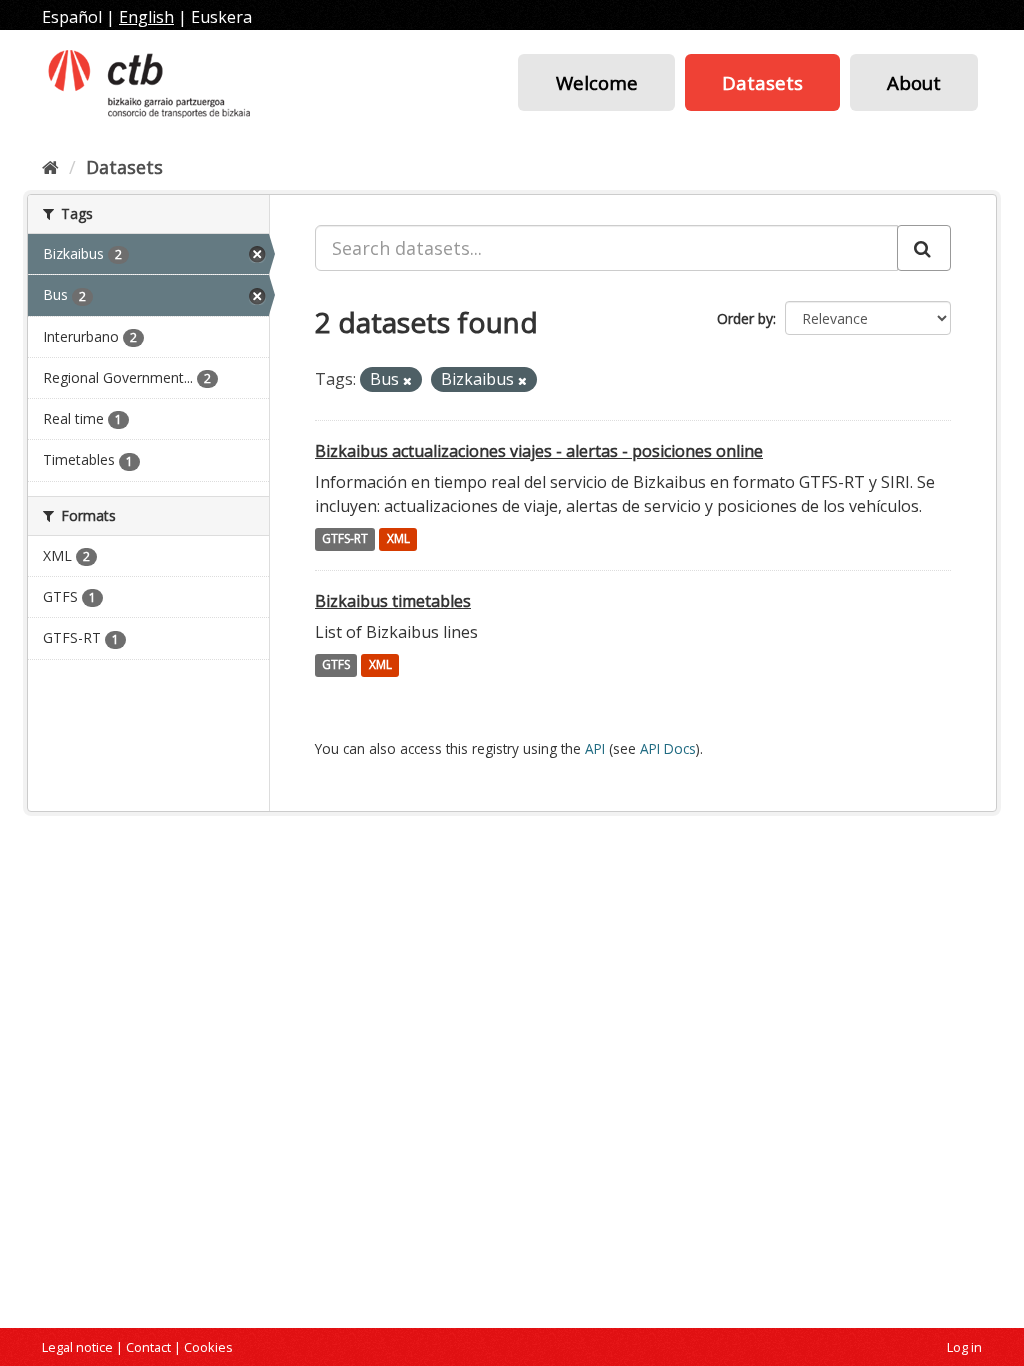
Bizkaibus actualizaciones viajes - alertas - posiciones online (539, 451)
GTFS (336, 665)
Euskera (221, 17)
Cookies (208, 1347)
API (595, 748)
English (146, 17)
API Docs (668, 748)
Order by (745, 318)
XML (398, 539)
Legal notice (77, 1347)
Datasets (762, 82)
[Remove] (407, 380)
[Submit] (924, 248)
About (914, 82)
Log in (964, 1347)
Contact (148, 1347)
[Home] (50, 167)
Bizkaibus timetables (393, 601)
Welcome (597, 82)
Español (72, 17)
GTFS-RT (345, 539)
